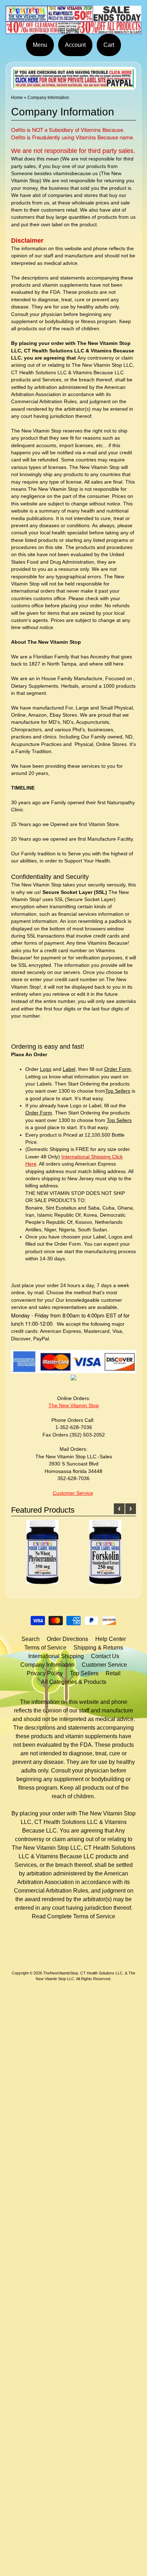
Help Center (111, 1639)
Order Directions (67, 1639)
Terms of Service (45, 1648)
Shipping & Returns (98, 1648)
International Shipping (56, 1656)
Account (75, 45)
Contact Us (105, 1656)
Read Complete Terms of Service (73, 1916)
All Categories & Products (74, 1682)
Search (31, 1639)
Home (17, 98)
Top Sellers (84, 1673)
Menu (40, 45)
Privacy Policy (45, 1673)
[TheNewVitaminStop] (73, 29)
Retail (113, 1673)
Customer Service (104, 1665)
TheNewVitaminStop (61, 1973)
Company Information (47, 1665)
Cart (109, 45)
